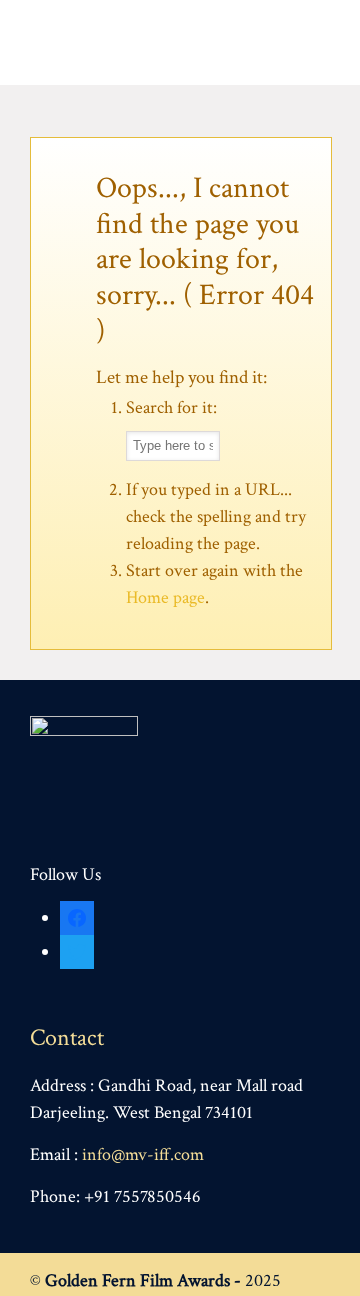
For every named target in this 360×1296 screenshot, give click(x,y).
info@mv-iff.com (143, 1154)
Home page (165, 597)
